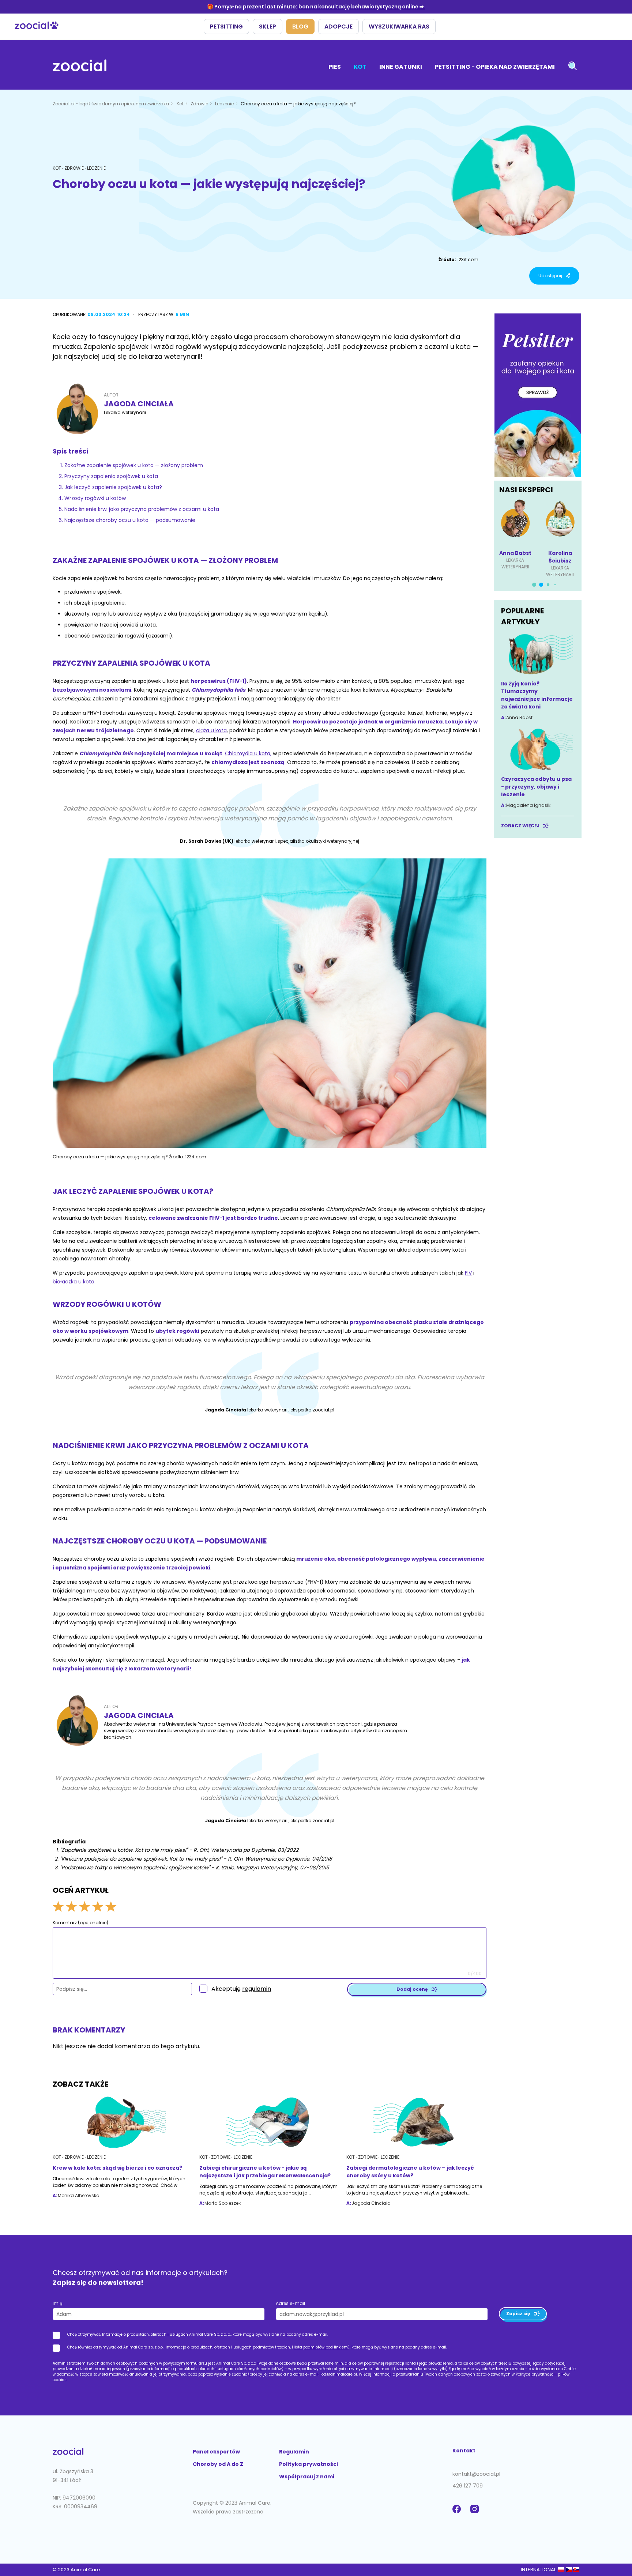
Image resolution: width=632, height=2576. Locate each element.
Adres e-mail (290, 2303)
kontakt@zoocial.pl (476, 2474)
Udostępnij (550, 276)
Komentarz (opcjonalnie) (80, 1923)
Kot (360, 67)
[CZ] (569, 2570)
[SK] (576, 2570)
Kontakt (464, 2451)
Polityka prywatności (309, 2464)
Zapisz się (518, 2314)
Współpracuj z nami (307, 2477)
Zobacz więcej (520, 826)
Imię (57, 2303)
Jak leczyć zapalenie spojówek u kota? (113, 487)
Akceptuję (241, 1989)
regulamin (257, 1989)
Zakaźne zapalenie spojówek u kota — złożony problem (134, 465)
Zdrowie (200, 104)
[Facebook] (458, 2513)
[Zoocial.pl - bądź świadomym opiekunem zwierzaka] (80, 67)
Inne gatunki (401, 67)
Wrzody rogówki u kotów (95, 498)
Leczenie (225, 104)
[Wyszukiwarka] (573, 67)
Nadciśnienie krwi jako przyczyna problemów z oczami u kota (142, 509)
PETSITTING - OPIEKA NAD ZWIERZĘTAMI (495, 67)
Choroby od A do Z (218, 2464)
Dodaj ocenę (412, 1989)
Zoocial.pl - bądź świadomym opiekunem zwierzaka (111, 104)
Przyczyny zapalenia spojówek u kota (111, 476)
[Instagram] (476, 2513)
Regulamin (294, 2452)
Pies (335, 67)
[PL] (561, 2570)
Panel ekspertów (216, 2452)
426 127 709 (468, 2486)
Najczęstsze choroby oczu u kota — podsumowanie (130, 520)
